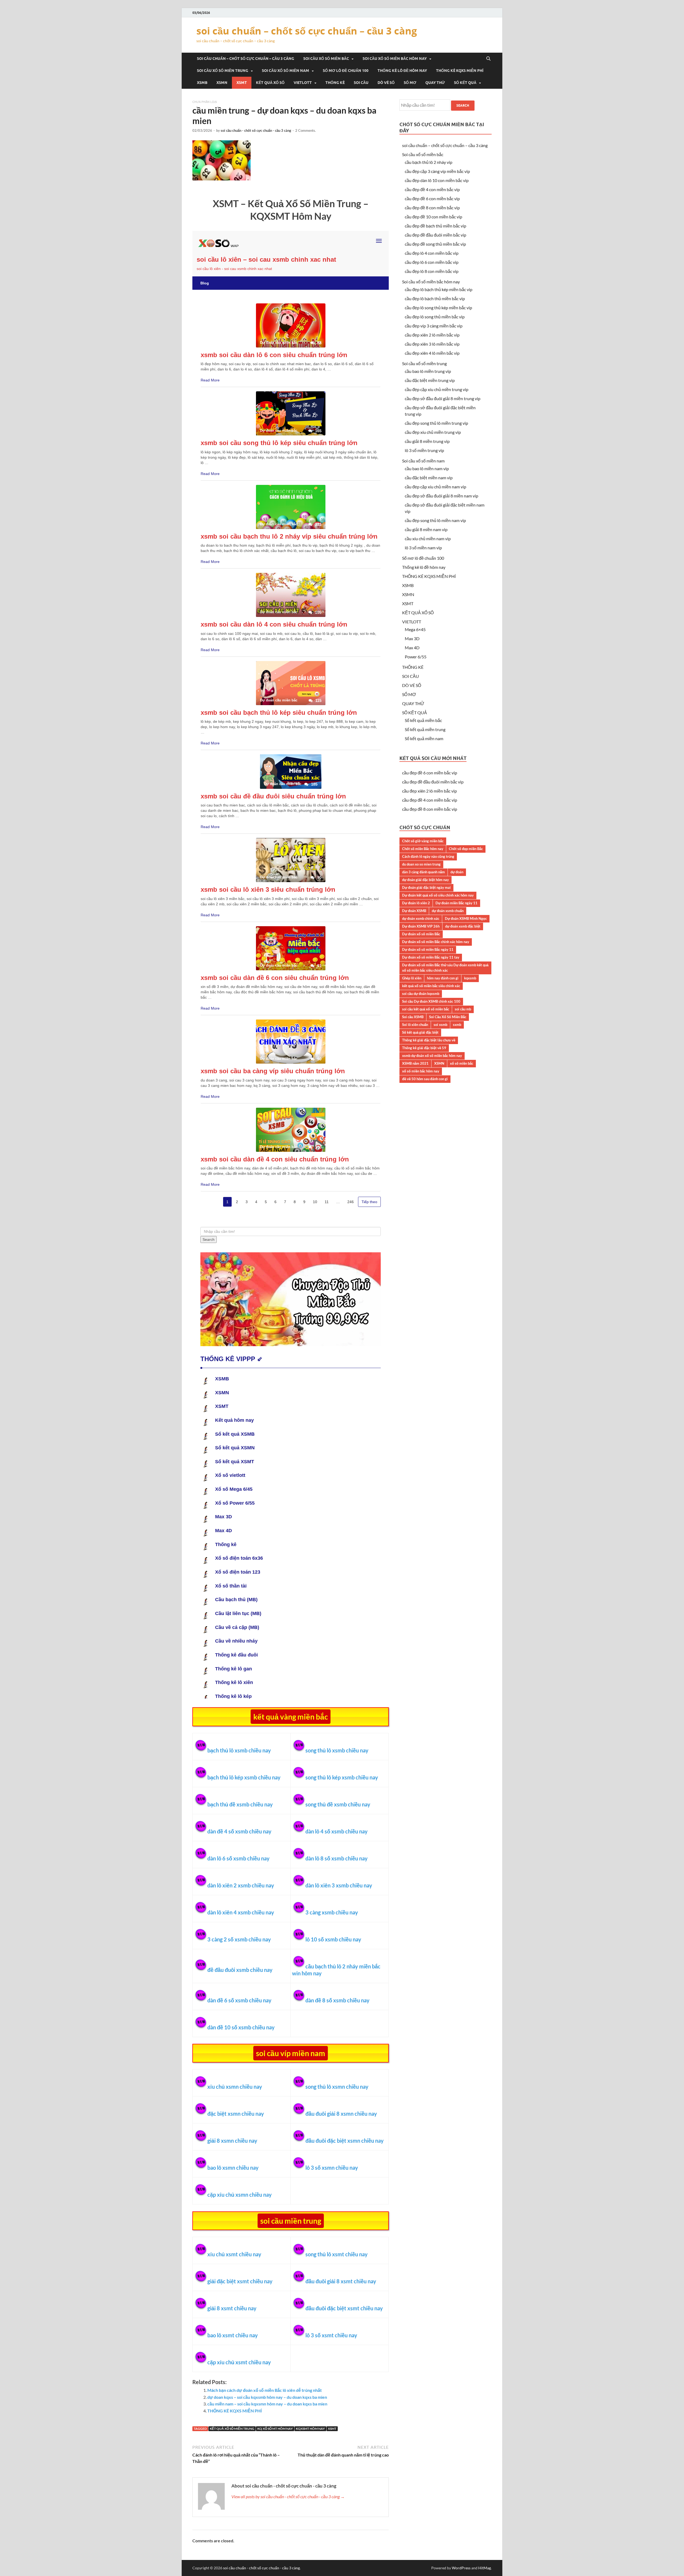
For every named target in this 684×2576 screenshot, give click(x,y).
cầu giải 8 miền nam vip (426, 529)
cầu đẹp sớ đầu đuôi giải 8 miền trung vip (443, 398)
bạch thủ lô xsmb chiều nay (239, 1750)
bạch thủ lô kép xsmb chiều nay (244, 1777)
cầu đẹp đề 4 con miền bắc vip (432, 189)
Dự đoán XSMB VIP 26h (421, 926)
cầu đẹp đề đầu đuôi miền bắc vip (436, 235)
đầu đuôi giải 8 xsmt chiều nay (341, 2281)
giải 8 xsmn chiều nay (232, 2141)
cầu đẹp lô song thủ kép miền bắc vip (438, 308)
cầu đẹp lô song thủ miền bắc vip (435, 317)
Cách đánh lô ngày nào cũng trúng (428, 856)
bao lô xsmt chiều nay (233, 2335)
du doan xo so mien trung (421, 864)
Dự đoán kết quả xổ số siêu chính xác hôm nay (438, 895)
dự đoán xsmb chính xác (421, 918)
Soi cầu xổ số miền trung (223, 71)
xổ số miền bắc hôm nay (421, 1071)
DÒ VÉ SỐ (386, 83)
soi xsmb (440, 1025)
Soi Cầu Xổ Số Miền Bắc (448, 1017)
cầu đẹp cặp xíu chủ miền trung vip (437, 389)
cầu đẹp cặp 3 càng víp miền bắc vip (437, 171)
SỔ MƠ (410, 83)
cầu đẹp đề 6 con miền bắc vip (432, 198)
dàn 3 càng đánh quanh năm (423, 872)
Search (463, 105)
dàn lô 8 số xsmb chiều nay (337, 1858)
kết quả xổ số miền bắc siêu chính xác (431, 986)
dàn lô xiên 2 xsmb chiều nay (241, 1885)
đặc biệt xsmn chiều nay (236, 2114)
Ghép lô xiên (412, 978)
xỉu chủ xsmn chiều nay (235, 2087)
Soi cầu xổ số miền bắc (326, 59)
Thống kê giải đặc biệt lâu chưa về (429, 1040)
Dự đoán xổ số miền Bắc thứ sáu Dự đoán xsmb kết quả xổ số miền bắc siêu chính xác (445, 968)
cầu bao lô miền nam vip (427, 468)
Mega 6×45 (415, 629)
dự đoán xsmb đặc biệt (463, 926)
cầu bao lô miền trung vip (428, 371)
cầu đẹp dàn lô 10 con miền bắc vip (437, 180)
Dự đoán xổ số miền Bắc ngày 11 (428, 949)
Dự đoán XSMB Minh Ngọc (466, 918)
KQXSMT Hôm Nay (310, 2429)
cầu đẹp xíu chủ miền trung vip (433, 432)
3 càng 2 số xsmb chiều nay (239, 1939)
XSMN (222, 83)
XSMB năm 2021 (415, 1063)
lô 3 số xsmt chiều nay (331, 2335)
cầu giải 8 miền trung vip (427, 441)
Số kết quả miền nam (424, 738)
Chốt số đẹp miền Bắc (466, 849)
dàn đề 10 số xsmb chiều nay (241, 2027)
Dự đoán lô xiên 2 (416, 903)
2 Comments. (306, 130)
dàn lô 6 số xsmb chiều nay (238, 1858)
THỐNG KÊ (335, 83)
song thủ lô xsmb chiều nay (337, 1750)
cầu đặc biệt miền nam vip (429, 478)
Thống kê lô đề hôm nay (402, 71)
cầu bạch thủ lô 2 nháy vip (429, 162)
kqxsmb (470, 978)
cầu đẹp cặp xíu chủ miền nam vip (436, 487)
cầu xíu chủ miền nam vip (428, 538)
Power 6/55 (416, 657)
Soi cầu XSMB (413, 1017)
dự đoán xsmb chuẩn (448, 911)
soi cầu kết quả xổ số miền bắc (426, 1009)
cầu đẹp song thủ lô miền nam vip (435, 520)
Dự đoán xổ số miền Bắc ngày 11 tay (431, 957)
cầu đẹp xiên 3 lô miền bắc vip (432, 344)
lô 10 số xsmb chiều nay (333, 1939)
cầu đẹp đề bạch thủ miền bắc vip (436, 226)
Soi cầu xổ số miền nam (285, 71)
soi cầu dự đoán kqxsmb (421, 994)
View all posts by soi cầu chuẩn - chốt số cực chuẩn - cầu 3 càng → (288, 2496)
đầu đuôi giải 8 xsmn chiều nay (341, 2114)
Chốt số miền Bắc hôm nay (423, 849)
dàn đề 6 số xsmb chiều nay (239, 2000)
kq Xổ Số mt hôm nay (275, 2429)
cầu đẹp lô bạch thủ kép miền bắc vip (439, 289)
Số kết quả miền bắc (423, 720)
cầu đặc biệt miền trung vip (430, 380)
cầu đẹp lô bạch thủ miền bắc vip (435, 298)
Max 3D (412, 638)
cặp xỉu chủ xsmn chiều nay (240, 2195)
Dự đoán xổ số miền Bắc (421, 934)
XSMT (242, 83)
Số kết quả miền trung (425, 729)
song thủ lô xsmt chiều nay (337, 2254)
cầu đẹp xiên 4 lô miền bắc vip (432, 353)
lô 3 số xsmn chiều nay (332, 2168)
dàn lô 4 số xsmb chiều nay (337, 1831)
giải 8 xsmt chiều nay (232, 2308)
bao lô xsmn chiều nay (233, 2168)
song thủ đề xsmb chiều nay (338, 1804)
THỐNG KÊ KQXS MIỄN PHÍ (460, 71)
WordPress (461, 2568)
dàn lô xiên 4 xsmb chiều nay (241, 1912)
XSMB (202, 83)
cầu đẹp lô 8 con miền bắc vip (432, 271)
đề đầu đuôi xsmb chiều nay (240, 1970)
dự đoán (457, 872)
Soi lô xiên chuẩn (415, 1025)
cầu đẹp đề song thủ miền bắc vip (435, 244)
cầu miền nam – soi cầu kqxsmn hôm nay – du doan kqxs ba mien (267, 2404)
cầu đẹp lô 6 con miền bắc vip (432, 262)
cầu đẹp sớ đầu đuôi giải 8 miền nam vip (442, 496)
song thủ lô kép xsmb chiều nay (342, 1777)
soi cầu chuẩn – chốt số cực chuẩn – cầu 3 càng (307, 31)
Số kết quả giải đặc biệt (420, 1032)
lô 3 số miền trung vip (424, 450)
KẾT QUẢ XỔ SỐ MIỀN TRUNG (232, 2429)
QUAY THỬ (435, 83)
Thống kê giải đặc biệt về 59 (424, 1048)
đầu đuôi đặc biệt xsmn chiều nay (345, 2141)
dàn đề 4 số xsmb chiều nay (239, 1831)
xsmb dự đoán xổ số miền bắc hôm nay (432, 1056)
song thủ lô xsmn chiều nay (337, 2087)
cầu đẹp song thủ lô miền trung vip (436, 423)
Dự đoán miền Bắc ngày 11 (456, 903)
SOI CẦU (361, 83)
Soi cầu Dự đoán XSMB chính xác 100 (431, 1001)
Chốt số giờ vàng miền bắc (423, 841)
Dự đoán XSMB (414, 911)
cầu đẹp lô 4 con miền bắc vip (432, 253)
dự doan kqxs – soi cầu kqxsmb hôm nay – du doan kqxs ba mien (267, 2397)
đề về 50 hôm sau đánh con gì (425, 1079)
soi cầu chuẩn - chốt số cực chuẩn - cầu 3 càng (256, 130)
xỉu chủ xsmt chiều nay (234, 2254)
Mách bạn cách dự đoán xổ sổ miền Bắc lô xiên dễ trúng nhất (265, 2390)
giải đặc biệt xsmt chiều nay (240, 2281)
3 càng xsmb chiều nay (332, 1912)
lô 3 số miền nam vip (423, 548)
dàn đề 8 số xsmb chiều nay (337, 2000)
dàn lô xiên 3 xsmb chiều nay (339, 1885)
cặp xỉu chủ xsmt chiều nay (239, 2362)
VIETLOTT (303, 83)
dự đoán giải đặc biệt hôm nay (425, 880)
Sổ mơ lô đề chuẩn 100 (346, 71)
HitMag (485, 2568)
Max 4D (412, 648)
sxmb (457, 1025)
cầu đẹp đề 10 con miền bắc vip (434, 217)
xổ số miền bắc (462, 1063)
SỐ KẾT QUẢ (465, 83)
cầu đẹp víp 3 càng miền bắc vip (434, 326)
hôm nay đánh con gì (443, 978)
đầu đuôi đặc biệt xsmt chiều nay (344, 2308)
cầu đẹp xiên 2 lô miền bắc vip (432, 335)
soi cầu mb (463, 1009)
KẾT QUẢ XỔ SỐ (270, 83)
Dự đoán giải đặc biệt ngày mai (426, 887)
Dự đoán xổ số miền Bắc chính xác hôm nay (436, 942)
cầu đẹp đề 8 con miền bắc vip (432, 208)
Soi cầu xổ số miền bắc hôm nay (395, 59)
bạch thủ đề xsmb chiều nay (240, 1804)
